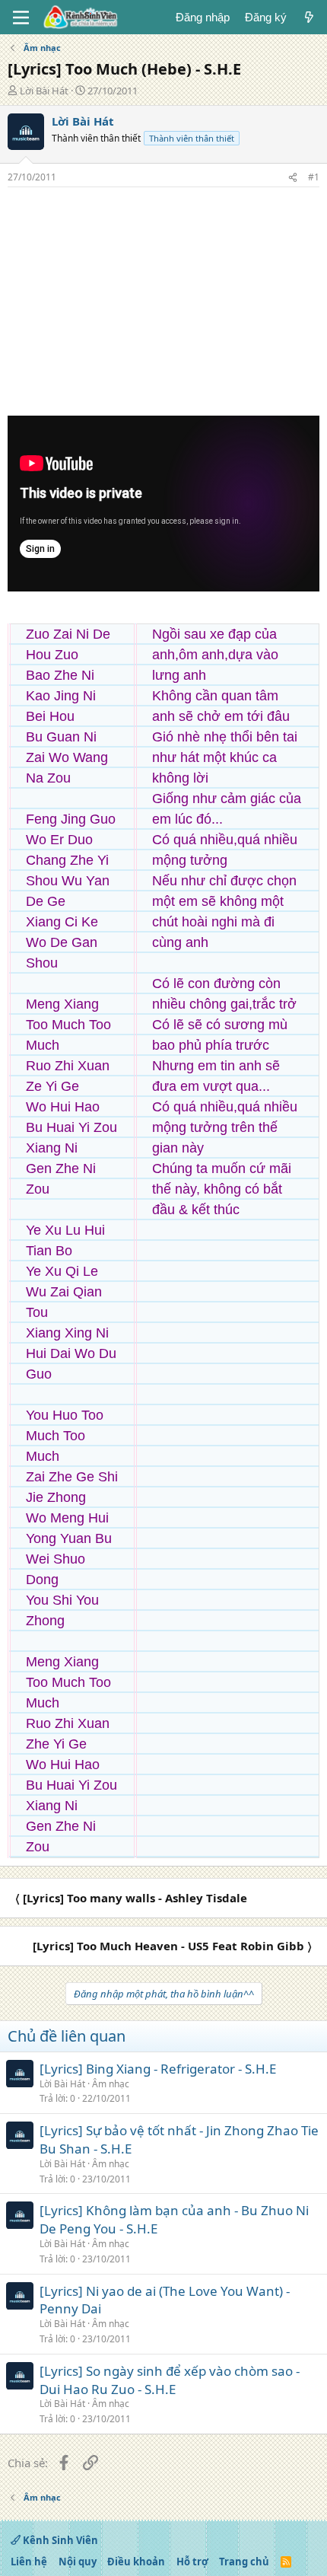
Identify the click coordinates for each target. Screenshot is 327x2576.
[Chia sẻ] (293, 178)
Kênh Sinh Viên (59, 2540)
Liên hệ (29, 2562)
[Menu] (21, 18)
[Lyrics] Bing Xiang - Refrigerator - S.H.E (158, 2069)
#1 (314, 177)
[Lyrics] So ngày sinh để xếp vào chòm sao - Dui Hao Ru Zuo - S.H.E (170, 2380)
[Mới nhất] (309, 17)
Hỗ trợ (192, 2562)
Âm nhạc (111, 2084)
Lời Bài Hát (44, 91)
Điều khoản (136, 2562)
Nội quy (78, 2562)
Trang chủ (244, 2562)
